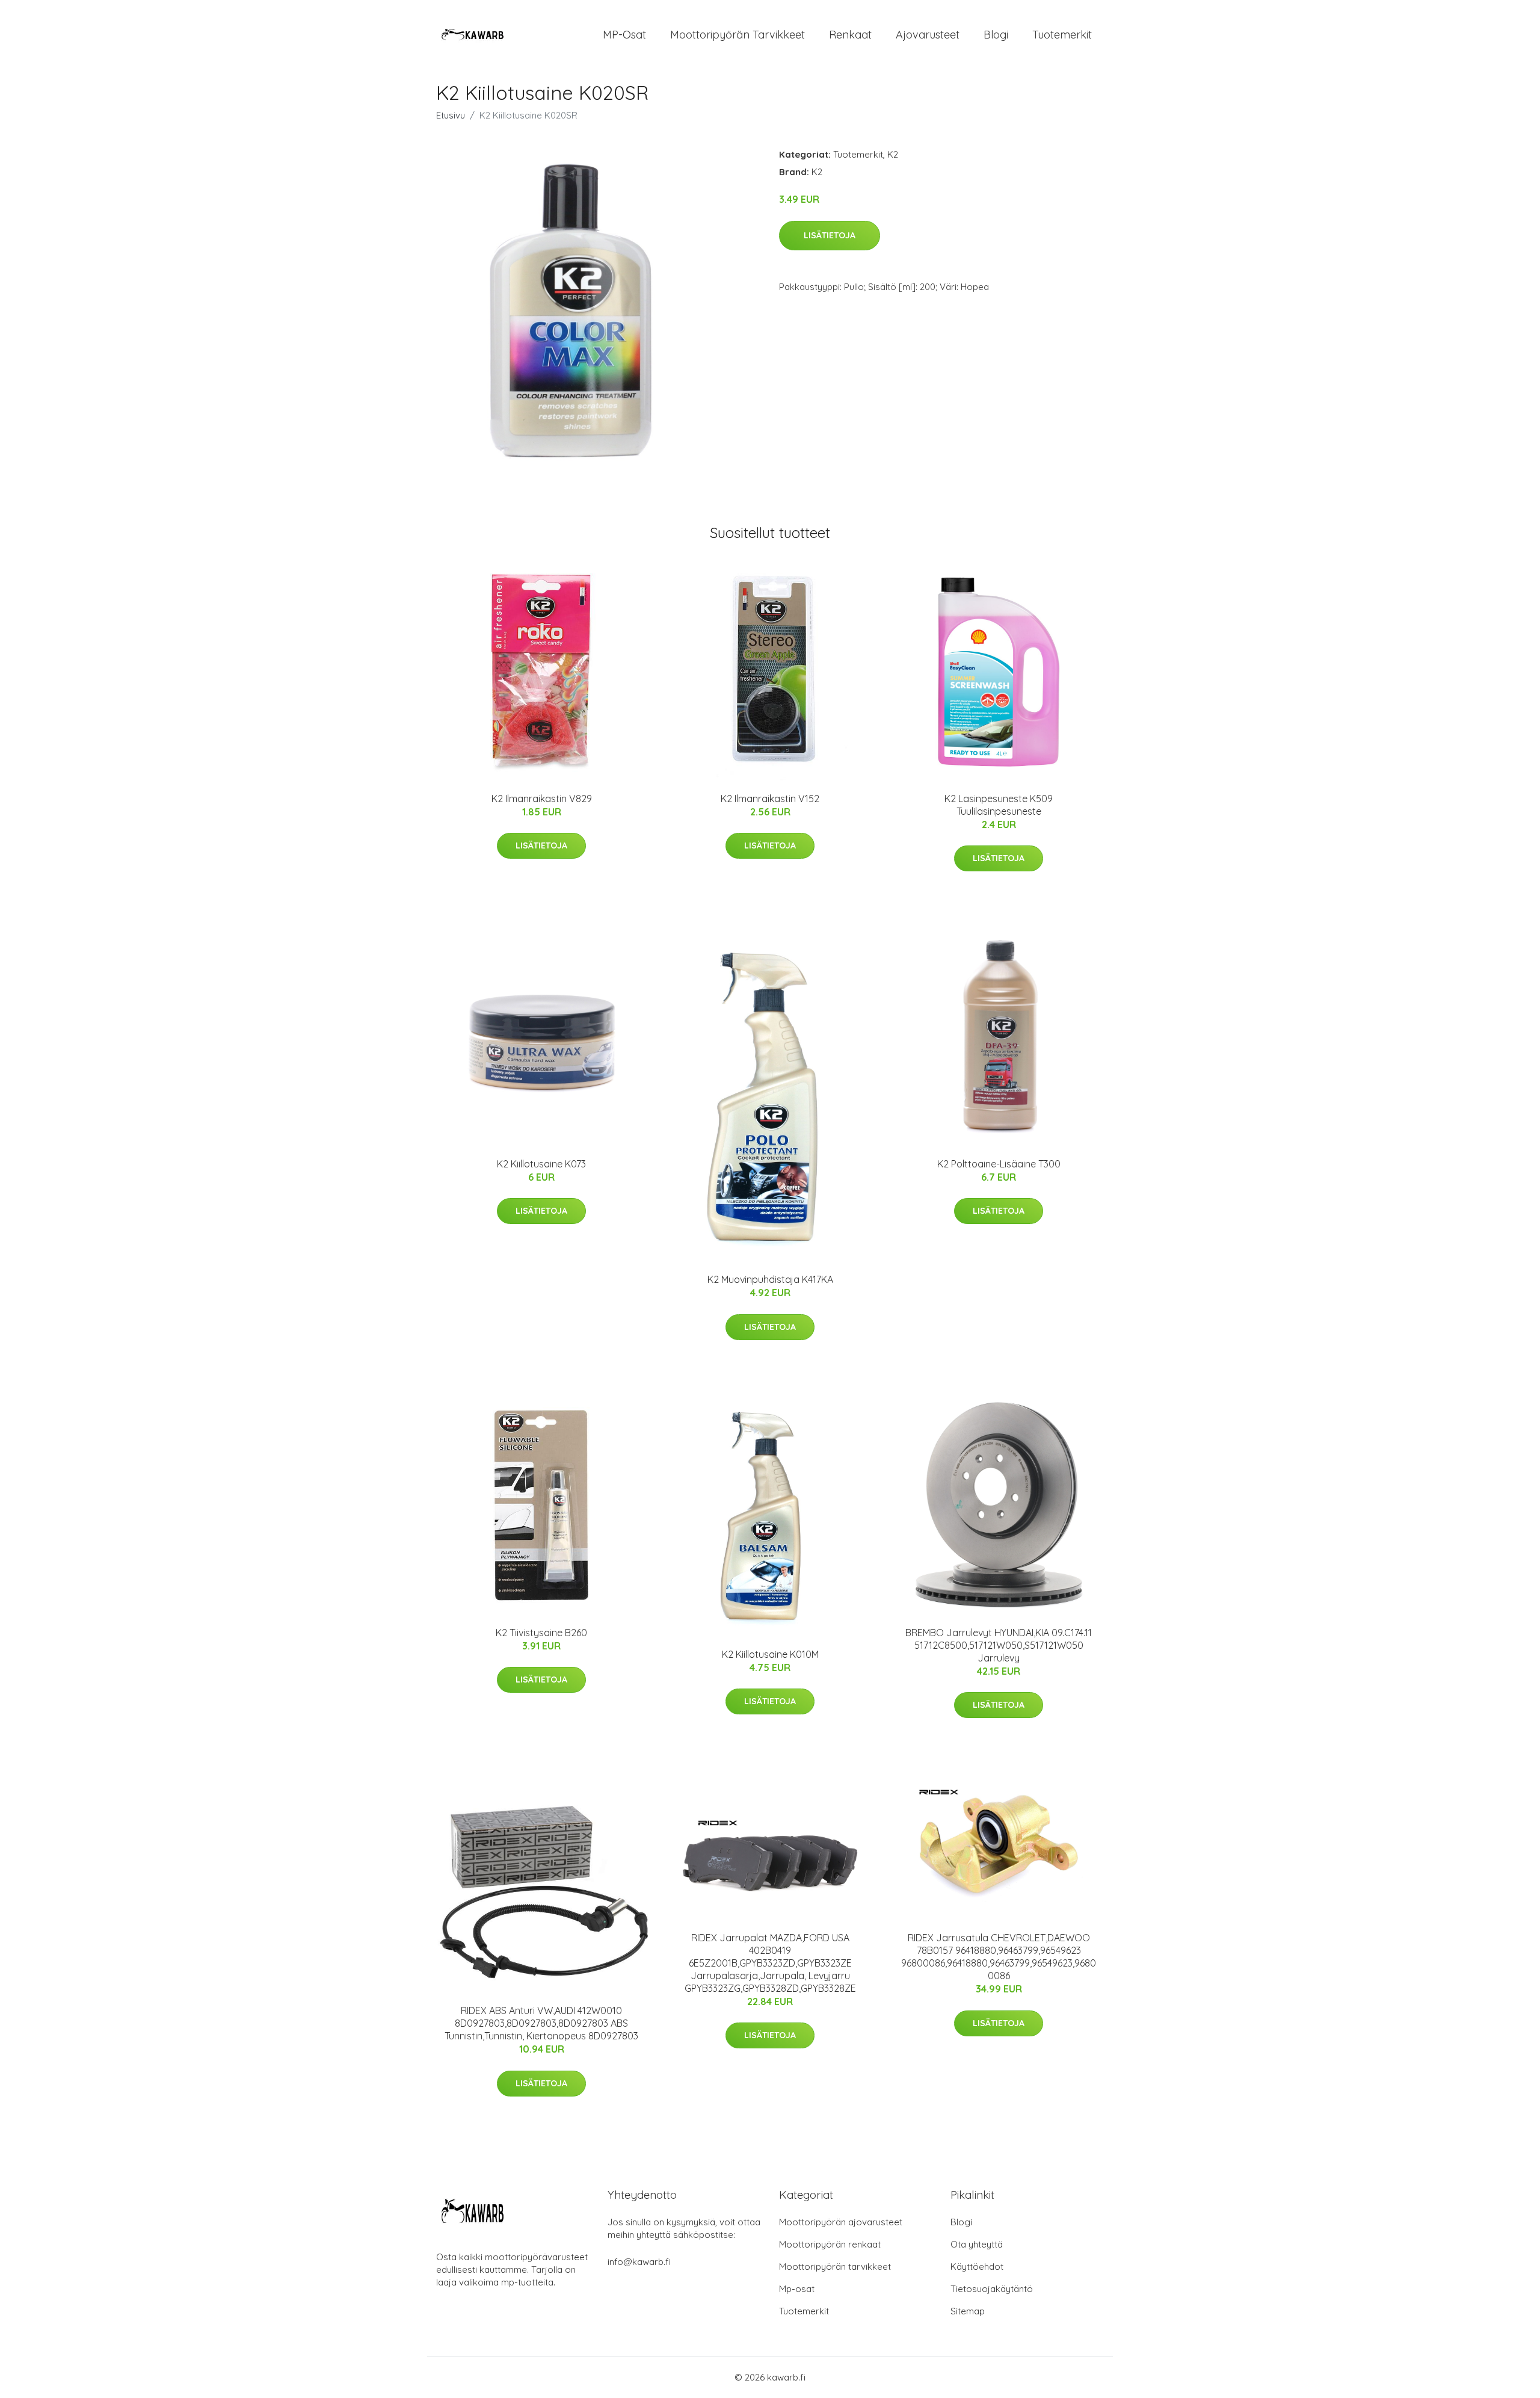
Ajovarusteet (928, 35)
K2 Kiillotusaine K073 (541, 1164)
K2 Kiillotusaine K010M (770, 1654)
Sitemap (968, 2311)
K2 (893, 154)
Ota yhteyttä (977, 2244)
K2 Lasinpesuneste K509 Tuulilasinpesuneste (999, 805)
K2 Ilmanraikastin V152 (770, 799)
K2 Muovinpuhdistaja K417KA (770, 1279)
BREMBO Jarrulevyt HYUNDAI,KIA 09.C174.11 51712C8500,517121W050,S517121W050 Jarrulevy (999, 1645)
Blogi (996, 35)
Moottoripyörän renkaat (830, 2244)
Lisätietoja (830, 235)
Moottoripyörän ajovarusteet (841, 2222)
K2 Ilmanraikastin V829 (542, 799)
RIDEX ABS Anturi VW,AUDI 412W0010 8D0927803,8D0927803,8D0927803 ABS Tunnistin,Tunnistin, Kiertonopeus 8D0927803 (541, 2023)
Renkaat (850, 35)
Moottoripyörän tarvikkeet (738, 35)
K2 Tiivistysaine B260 (541, 1633)
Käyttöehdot (977, 2267)
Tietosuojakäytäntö (992, 2289)
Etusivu (451, 115)
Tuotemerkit (1062, 35)
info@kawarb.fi (639, 2262)
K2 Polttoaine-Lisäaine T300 (999, 1164)
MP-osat (624, 35)
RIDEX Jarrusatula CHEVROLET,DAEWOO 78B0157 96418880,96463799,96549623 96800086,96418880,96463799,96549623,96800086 (999, 1957)
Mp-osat (797, 2289)
